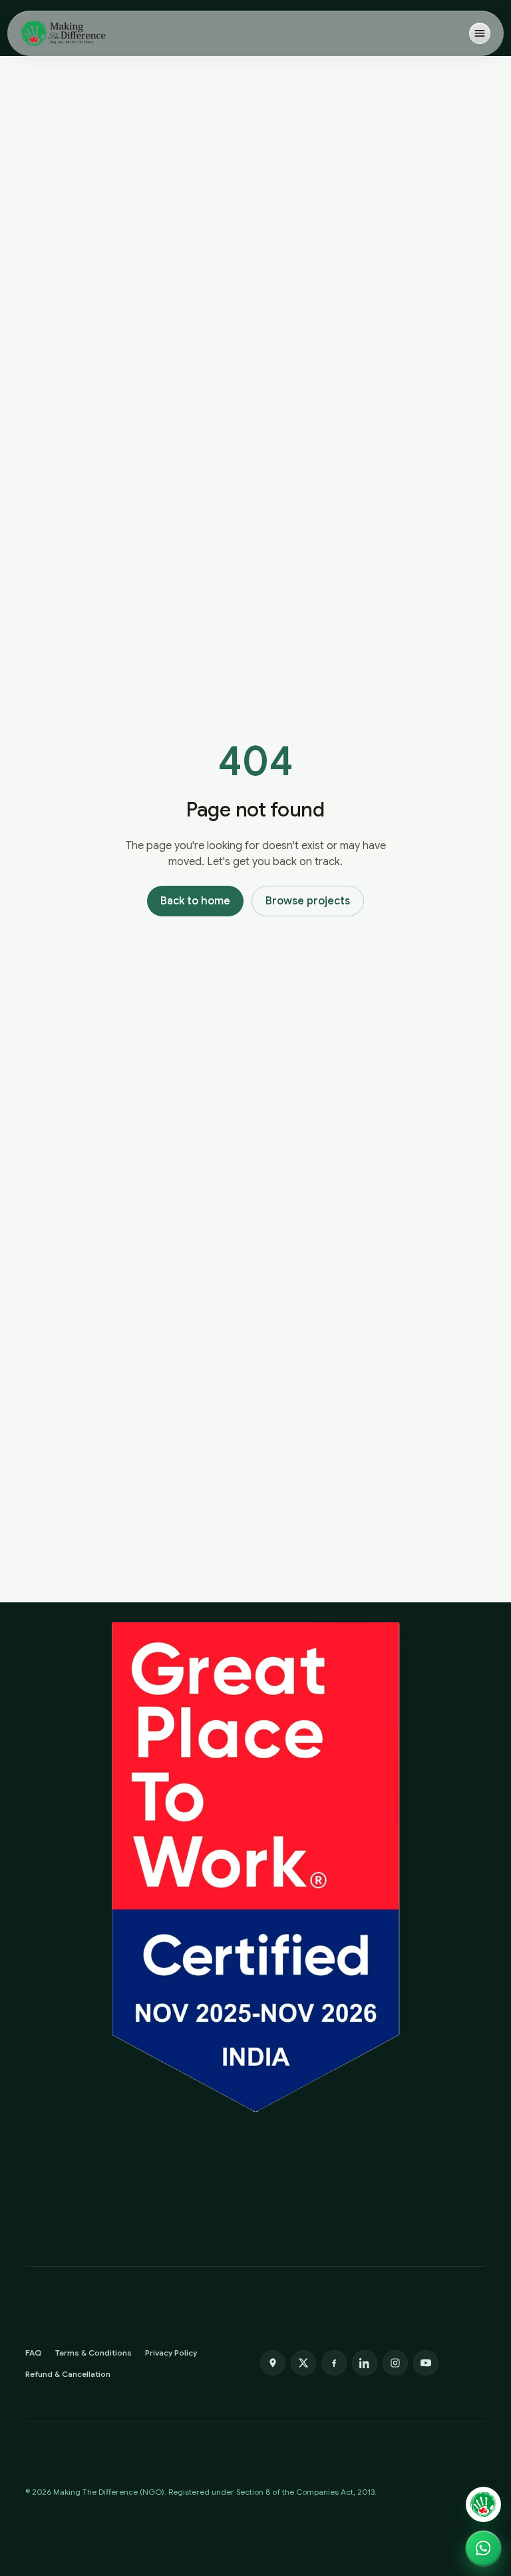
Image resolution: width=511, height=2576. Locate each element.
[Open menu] (480, 33)
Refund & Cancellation (68, 2374)
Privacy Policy (171, 2353)
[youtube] (426, 2363)
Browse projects (308, 901)
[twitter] (303, 2363)
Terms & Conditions (93, 2353)
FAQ (34, 2353)
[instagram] (395, 2363)
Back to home (195, 901)
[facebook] (334, 2363)
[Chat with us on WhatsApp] (483, 2548)
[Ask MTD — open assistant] (483, 2504)
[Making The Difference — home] (63, 33)
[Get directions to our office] (273, 2363)
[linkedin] (365, 2363)
